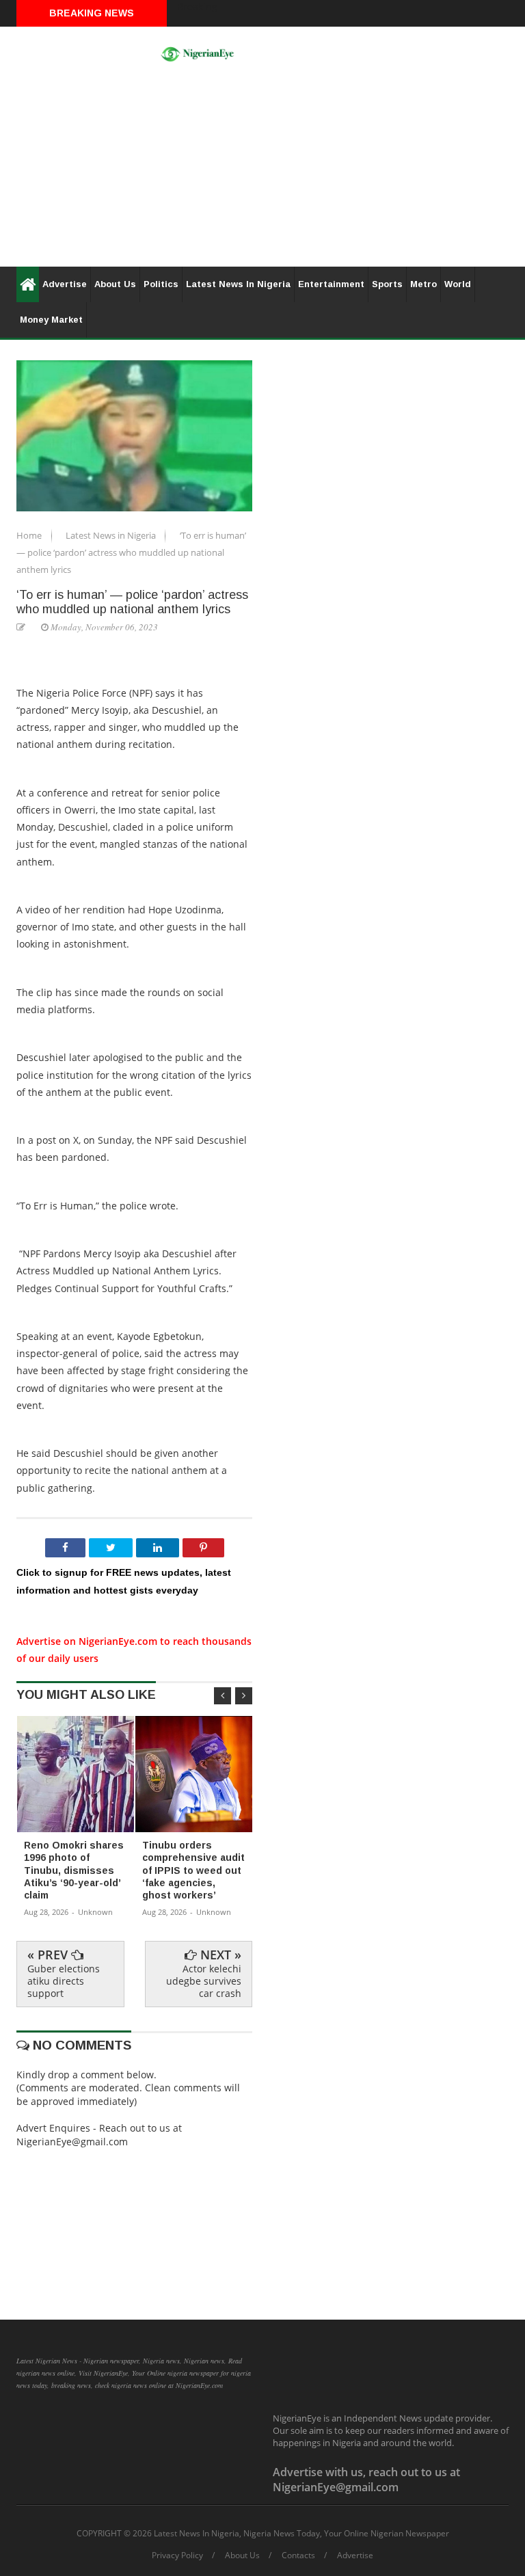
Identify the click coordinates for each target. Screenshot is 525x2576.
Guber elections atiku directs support (64, 1981)
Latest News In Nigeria (238, 284)
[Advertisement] (262, 171)
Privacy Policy (177, 2555)
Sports (387, 284)
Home (30, 535)
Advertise (65, 284)
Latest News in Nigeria (112, 535)
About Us (115, 284)
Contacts (298, 2555)
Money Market (51, 320)
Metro (423, 284)
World (458, 284)
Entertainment (331, 284)
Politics (161, 284)
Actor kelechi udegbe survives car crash (204, 1981)
